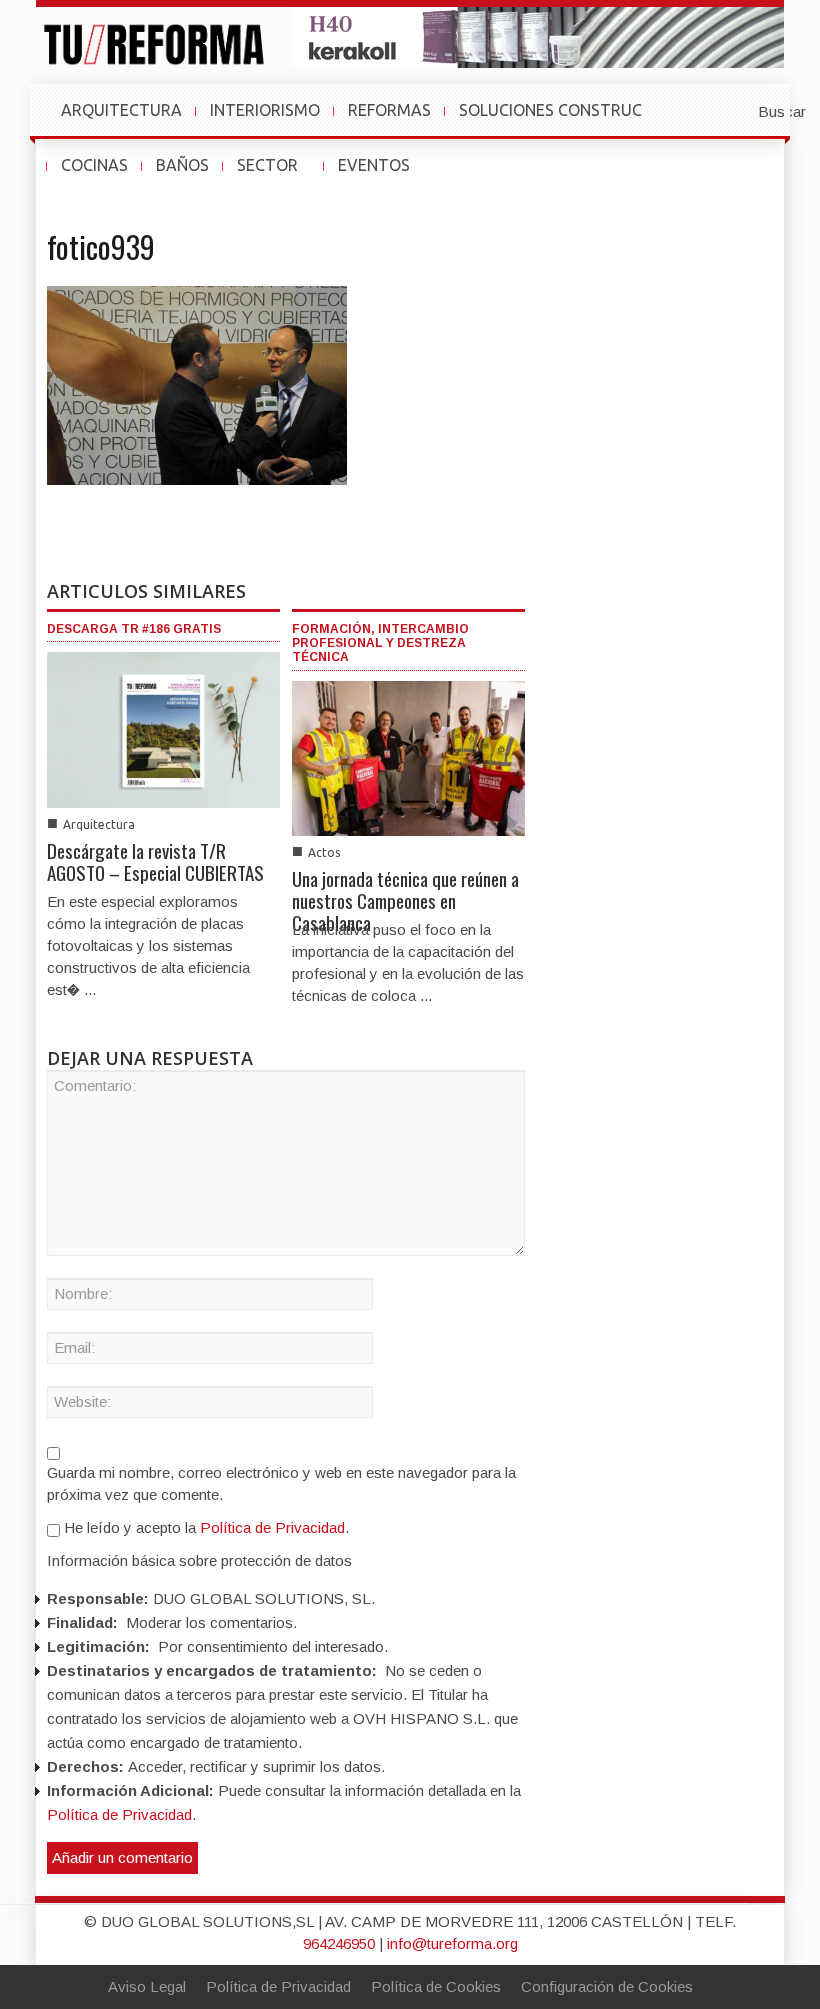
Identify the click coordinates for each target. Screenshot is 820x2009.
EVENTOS (382, 175)
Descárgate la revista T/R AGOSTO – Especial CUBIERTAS (155, 861)
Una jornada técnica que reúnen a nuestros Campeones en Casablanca (405, 900)
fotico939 (101, 246)
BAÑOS (182, 165)
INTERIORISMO (265, 110)
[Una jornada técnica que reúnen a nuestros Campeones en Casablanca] (408, 757)
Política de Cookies (436, 1986)
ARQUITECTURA (121, 110)
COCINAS (94, 165)
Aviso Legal (147, 1986)
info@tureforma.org (452, 1943)
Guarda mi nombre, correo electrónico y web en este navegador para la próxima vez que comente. (281, 1483)
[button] (733, 110)
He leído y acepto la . (204, 1527)
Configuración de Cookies (607, 1986)
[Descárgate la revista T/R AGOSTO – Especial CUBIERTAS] (163, 728)
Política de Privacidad (272, 1527)
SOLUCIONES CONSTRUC (550, 110)
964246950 (339, 1943)
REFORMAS (389, 110)
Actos (324, 852)
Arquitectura (99, 824)
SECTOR (275, 175)
